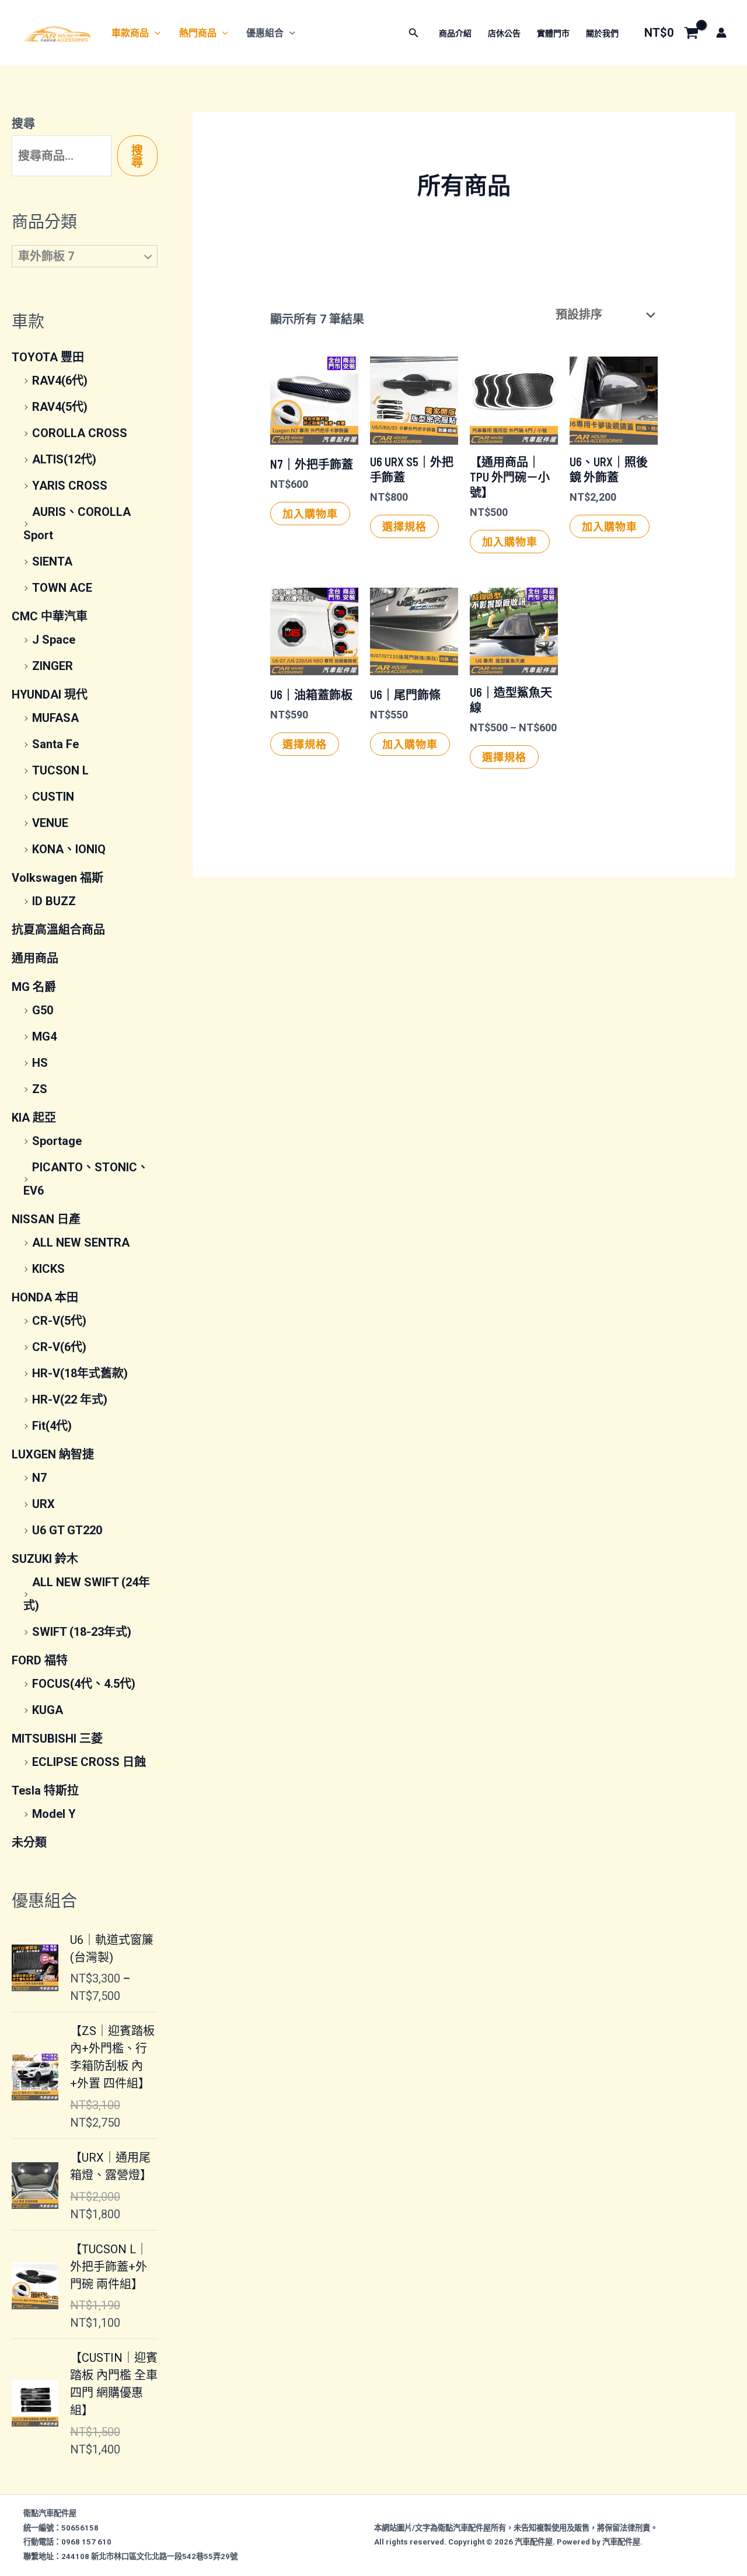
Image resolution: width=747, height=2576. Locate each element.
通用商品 (35, 958)
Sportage (57, 1141)
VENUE (50, 823)
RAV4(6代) (60, 381)
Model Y (54, 1814)
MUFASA (55, 718)
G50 (43, 1010)
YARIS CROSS (70, 486)
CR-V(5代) (59, 1321)
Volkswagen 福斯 (57, 878)
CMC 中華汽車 (50, 616)
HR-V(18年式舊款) (80, 1373)
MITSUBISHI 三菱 (57, 1739)
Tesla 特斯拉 (45, 1790)
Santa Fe (55, 744)
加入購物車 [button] (310, 514)
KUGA (48, 1710)
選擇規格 (404, 526)
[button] (155, 33)
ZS (40, 1089)
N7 (39, 1478)
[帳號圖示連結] (721, 33)
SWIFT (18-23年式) (82, 1632)
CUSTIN (53, 797)
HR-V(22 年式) (70, 1399)
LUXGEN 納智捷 (53, 1454)
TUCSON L (60, 770)
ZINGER (53, 666)
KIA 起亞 (34, 1118)
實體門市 (553, 33)
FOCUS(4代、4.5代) (84, 1684)
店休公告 (504, 33)
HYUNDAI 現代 (50, 694)
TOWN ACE (62, 588)
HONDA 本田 (45, 1297)
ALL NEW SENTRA (81, 1242)
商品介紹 (455, 33)
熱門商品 (198, 33)
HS (40, 1063)
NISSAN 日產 (46, 1219)
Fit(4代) (52, 1426)
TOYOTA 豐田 (48, 357)
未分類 (29, 1842)
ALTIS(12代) (64, 459)
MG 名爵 (34, 987)
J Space (54, 640)
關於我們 (602, 33)
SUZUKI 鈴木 (45, 1559)
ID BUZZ (54, 901)
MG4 (44, 1036)
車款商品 (130, 33)
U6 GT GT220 (67, 1530)
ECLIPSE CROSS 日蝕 (89, 1762)
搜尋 (23, 124)
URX (43, 1504)
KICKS (48, 1269)
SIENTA (52, 561)
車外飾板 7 (46, 256)
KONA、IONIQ (69, 849)
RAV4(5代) (60, 407)
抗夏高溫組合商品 (58, 930)
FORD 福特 (40, 1660)
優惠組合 (265, 33)
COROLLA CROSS (80, 433)
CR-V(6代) (59, 1347)
